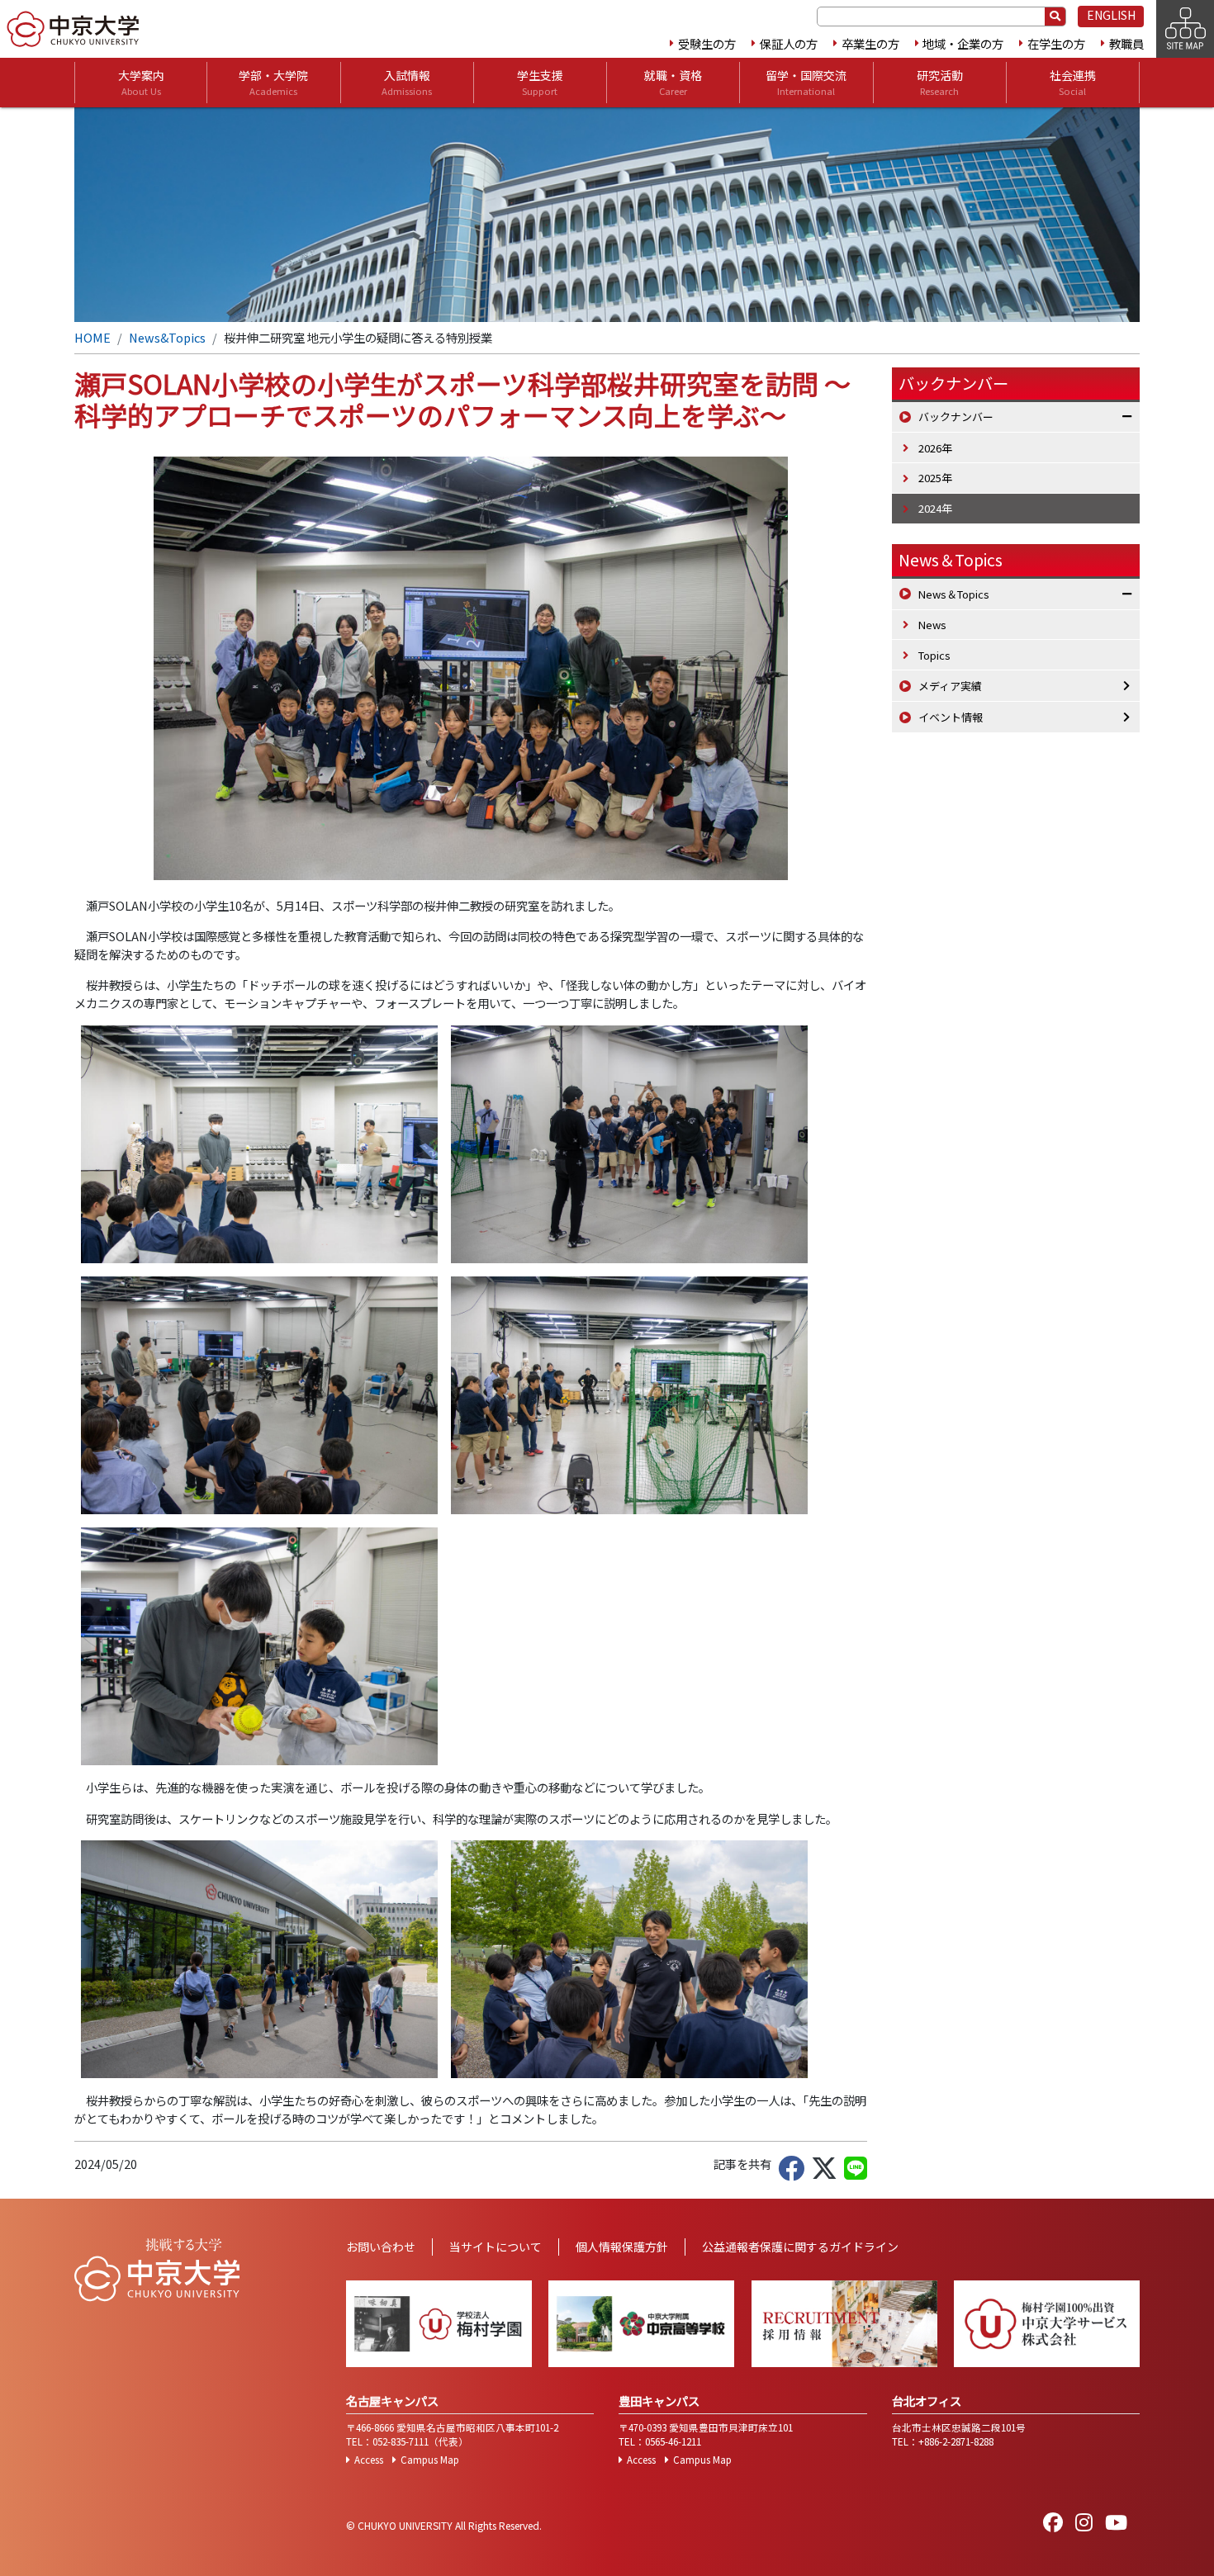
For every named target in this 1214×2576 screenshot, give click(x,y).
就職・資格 (673, 82)
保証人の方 (789, 43)
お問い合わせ (381, 2247)
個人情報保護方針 (622, 2247)
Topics (934, 655)
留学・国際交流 (806, 82)
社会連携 (1073, 82)
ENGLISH (1111, 15)
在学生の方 (1056, 43)
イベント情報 (951, 717)
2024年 (935, 508)
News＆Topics (951, 560)
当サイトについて (496, 2247)
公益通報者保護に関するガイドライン (800, 2247)
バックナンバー (956, 417)
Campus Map (430, 2460)
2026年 (935, 448)
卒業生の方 (870, 43)
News (932, 625)
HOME (92, 337)
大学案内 (141, 82)
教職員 (1126, 43)
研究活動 (940, 82)
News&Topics (167, 337)
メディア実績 (950, 686)
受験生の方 (707, 43)
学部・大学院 (273, 82)
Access (369, 2460)
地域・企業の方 (963, 43)
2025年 (935, 478)
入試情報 (407, 82)
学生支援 (540, 82)
